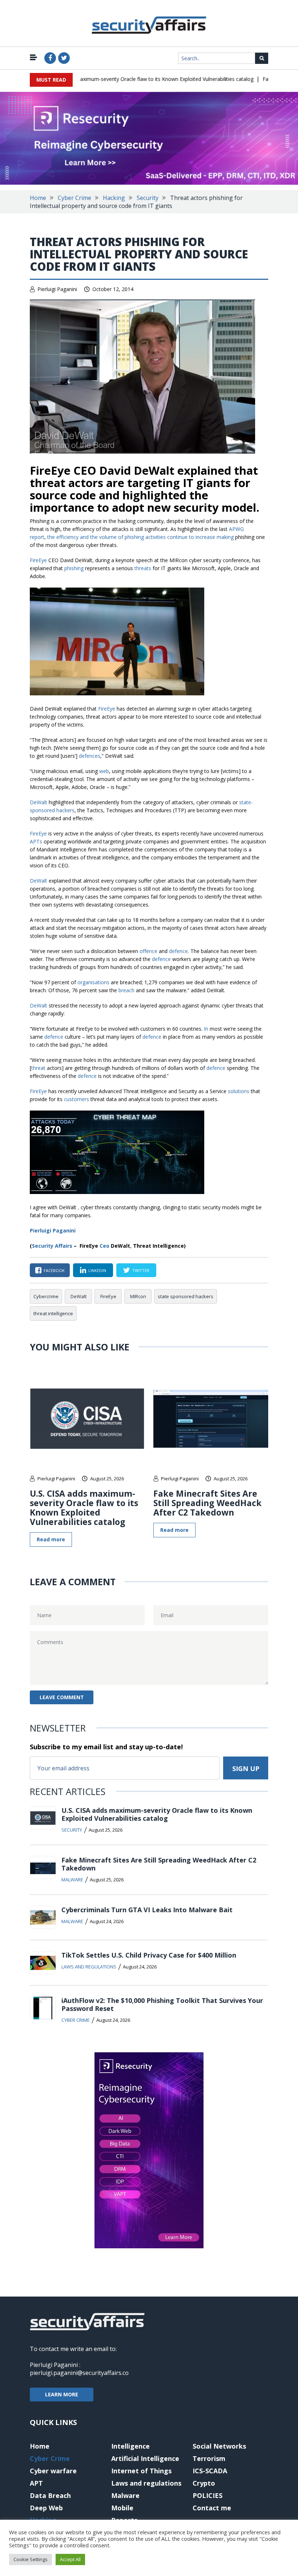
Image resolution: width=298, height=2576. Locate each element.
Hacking (114, 198)
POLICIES (208, 2495)
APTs (36, 841)
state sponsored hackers (186, 1296)
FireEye (108, 1296)
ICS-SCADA (210, 2471)
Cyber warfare (53, 2471)
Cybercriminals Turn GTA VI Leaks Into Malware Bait (147, 1910)
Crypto (204, 2483)
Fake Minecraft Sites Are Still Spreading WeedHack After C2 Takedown (208, 1503)
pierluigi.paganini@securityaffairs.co (79, 2373)
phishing (74, 568)
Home (38, 198)
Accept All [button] (70, 2559)
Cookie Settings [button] (31, 2559)
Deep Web (46, 2508)
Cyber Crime (74, 198)
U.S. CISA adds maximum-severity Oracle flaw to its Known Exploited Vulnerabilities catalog (126, 79)
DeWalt (78, 1296)
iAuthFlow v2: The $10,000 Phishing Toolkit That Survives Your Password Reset (162, 2004)
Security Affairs (52, 1246)
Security (148, 198)
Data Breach (50, 2495)
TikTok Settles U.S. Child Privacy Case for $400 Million (149, 1955)
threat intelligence (53, 1313)
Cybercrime (46, 1296)
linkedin (97, 1270)
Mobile (122, 2508)
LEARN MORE (62, 2394)
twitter (141, 1270)
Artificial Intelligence (145, 2458)
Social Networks (219, 2446)
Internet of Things (141, 2471)
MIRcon (138, 1296)
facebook (54, 1270)
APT (36, 2483)
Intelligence (130, 2446)
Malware (72, 1880)
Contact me (212, 2508)
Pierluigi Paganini (57, 289)
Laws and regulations (89, 1967)
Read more (51, 1539)
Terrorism (209, 2458)
